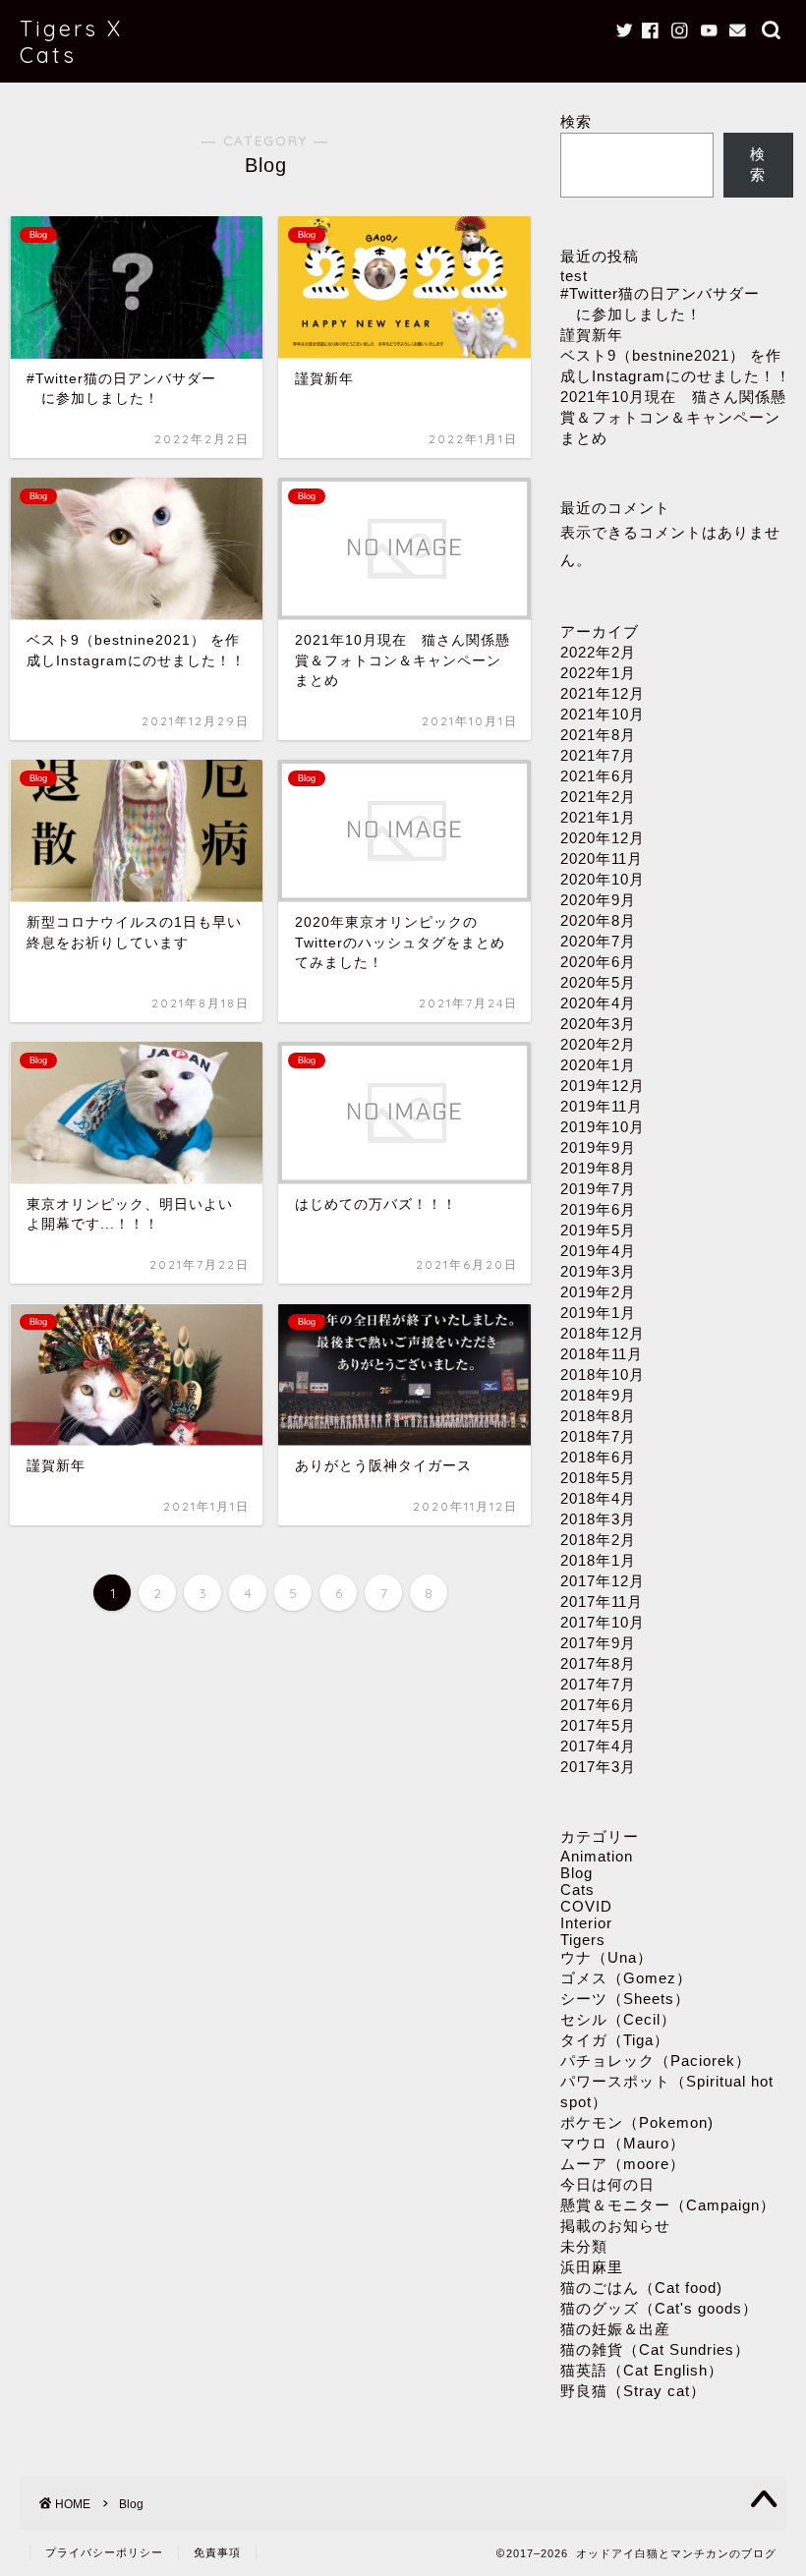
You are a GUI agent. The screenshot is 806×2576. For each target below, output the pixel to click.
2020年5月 (598, 982)
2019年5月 (598, 1230)
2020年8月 (598, 920)
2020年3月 (598, 1024)
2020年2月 (598, 1044)
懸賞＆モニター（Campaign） (668, 2205)
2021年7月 (598, 755)
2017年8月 (598, 1663)
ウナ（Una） (606, 1957)
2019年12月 (603, 1086)
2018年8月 (598, 1416)
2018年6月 (598, 1457)
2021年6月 (598, 776)
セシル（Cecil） (618, 2019)
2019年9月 (598, 1147)
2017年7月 (598, 1684)
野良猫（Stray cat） (633, 2391)
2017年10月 (603, 1622)
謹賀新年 (592, 335)
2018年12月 (603, 1333)
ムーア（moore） (623, 2164)
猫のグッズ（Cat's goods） (659, 2308)
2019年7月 (598, 1189)
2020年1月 (598, 1065)
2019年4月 (598, 1251)
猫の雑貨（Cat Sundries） (655, 2349)
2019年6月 (598, 1209)
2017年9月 (598, 1643)
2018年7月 (598, 1436)
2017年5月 (598, 1725)
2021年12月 (603, 693)
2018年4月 (598, 1498)
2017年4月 (598, 1746)
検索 (576, 121)
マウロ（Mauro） (623, 2143)
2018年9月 (598, 1395)
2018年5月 (598, 1478)
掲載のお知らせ (615, 2226)
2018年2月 (598, 1540)
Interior (586, 1923)
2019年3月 (598, 1271)
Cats (577, 1889)
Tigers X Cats (71, 41)
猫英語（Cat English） (642, 2370)
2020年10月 (603, 879)
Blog (576, 1873)
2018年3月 (598, 1519)
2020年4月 (598, 1003)
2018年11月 (602, 1354)
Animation (597, 1856)
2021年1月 (598, 817)
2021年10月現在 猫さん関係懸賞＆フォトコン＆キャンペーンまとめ (673, 417)
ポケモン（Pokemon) (637, 2122)
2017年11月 (602, 1602)
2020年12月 (603, 838)
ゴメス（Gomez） (626, 1978)
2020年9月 (598, 900)
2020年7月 (598, 941)
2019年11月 (602, 1106)
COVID (586, 1906)
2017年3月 (598, 1767)
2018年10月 (603, 1374)
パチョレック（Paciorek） (656, 2061)
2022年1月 (598, 673)
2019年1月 (598, 1313)
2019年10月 (603, 1127)
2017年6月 (598, 1705)
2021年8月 (598, 735)
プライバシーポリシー (104, 2552)
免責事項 (217, 2552)
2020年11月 (602, 859)
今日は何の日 (607, 2184)
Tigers (583, 1940)
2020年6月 (598, 962)
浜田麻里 (592, 2267)
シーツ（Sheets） (625, 1999)
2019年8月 (598, 1168)
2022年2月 (598, 652)
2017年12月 (603, 1581)
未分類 (584, 2246)
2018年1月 (598, 1560)
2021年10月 (603, 714)
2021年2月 (598, 797)
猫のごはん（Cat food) (641, 2288)
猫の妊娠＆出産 (615, 2329)
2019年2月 (598, 1292)
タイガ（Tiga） (615, 2040)
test (574, 276)
